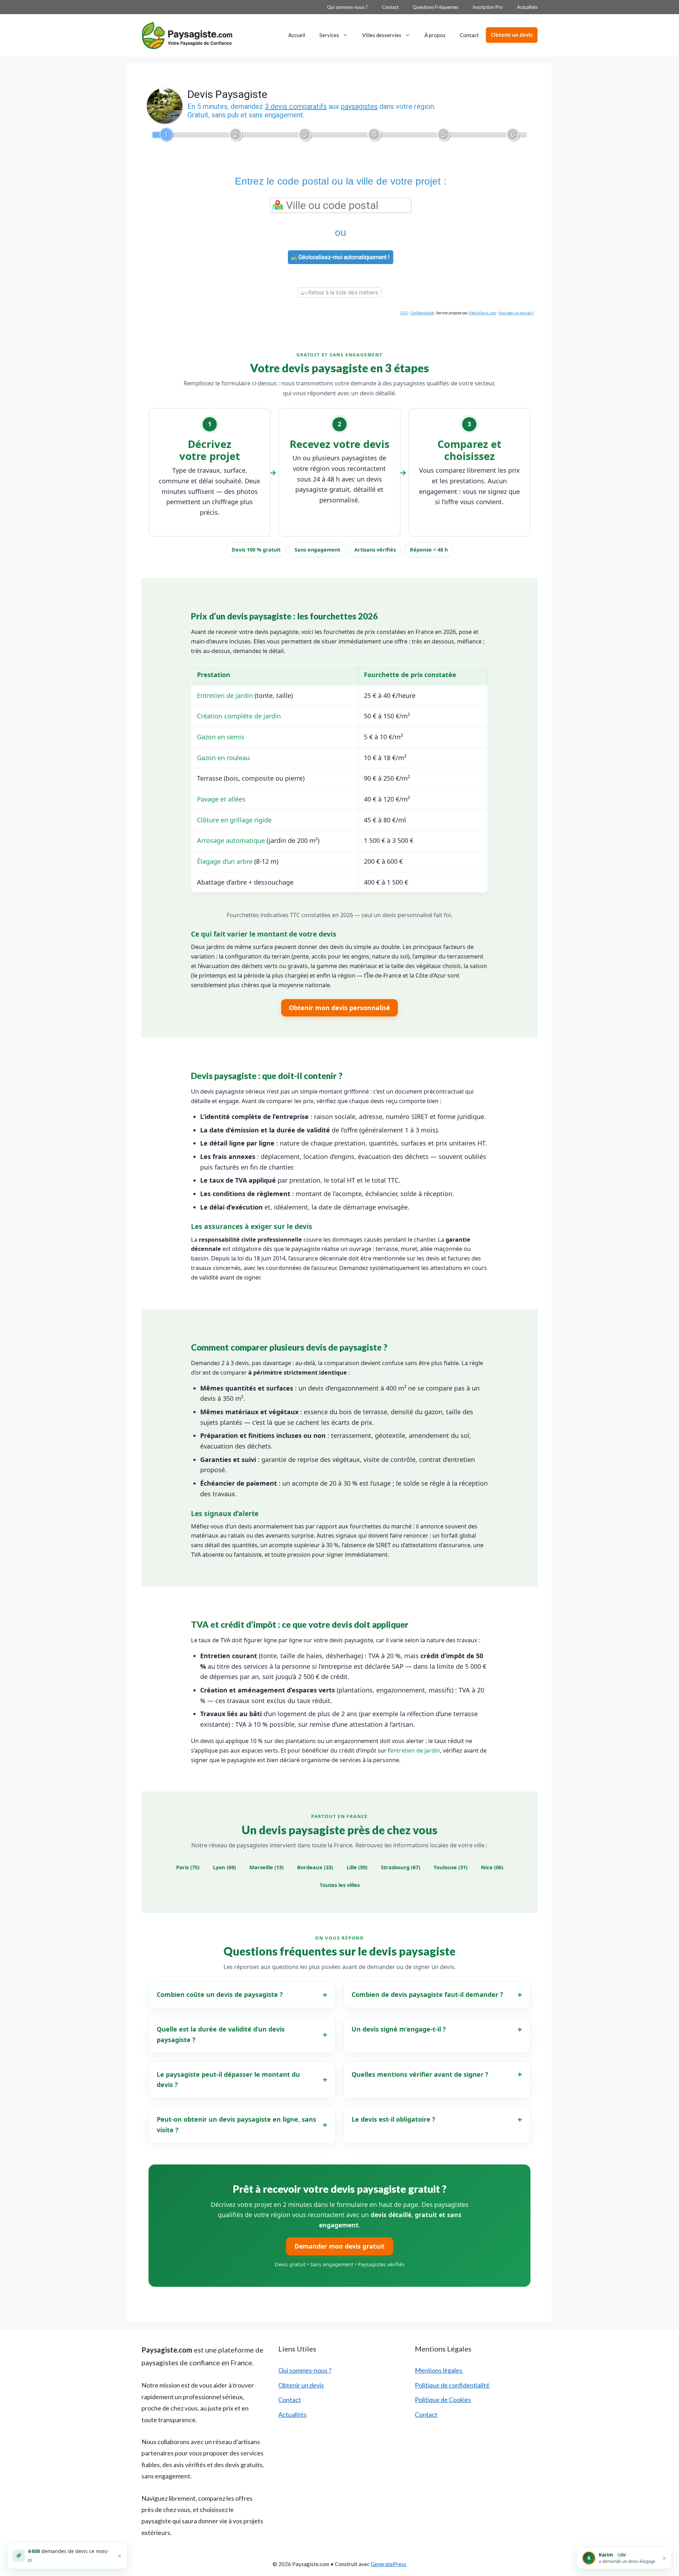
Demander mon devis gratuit (340, 2246)
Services (329, 35)
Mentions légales (439, 2370)
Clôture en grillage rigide (234, 820)
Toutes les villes (340, 1885)
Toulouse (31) (451, 1867)
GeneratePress (388, 2564)
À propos (435, 35)
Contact (390, 7)
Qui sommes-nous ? (347, 7)
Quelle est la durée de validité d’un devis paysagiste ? (221, 2034)
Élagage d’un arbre (225, 861)
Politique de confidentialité (452, 2385)
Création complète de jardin (239, 716)
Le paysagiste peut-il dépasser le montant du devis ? (228, 2080)
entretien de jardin (415, 1750)
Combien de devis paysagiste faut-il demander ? (427, 1994)
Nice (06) (492, 1867)
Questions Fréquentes (436, 7)
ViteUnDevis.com (482, 313)
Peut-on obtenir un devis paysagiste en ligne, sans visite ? (236, 2125)
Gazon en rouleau (223, 758)
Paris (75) (188, 1867)
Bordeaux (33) (315, 1867)
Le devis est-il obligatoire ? (393, 2119)
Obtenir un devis (512, 35)
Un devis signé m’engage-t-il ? (399, 2029)
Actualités (527, 7)
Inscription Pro (488, 7)
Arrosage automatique (231, 840)
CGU (404, 313)
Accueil (297, 35)
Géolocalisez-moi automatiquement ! (343, 257)
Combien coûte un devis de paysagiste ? (220, 1994)
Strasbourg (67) (401, 1867)
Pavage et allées (221, 799)
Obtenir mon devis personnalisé (339, 1008)
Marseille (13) (266, 1867)
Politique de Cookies (443, 2400)
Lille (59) (357, 1867)
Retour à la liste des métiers (342, 293)
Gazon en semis (221, 737)
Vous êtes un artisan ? (516, 313)
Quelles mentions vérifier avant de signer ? (420, 2074)
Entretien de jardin (225, 695)
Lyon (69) (224, 1867)
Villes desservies (382, 35)
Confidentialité (422, 313)
